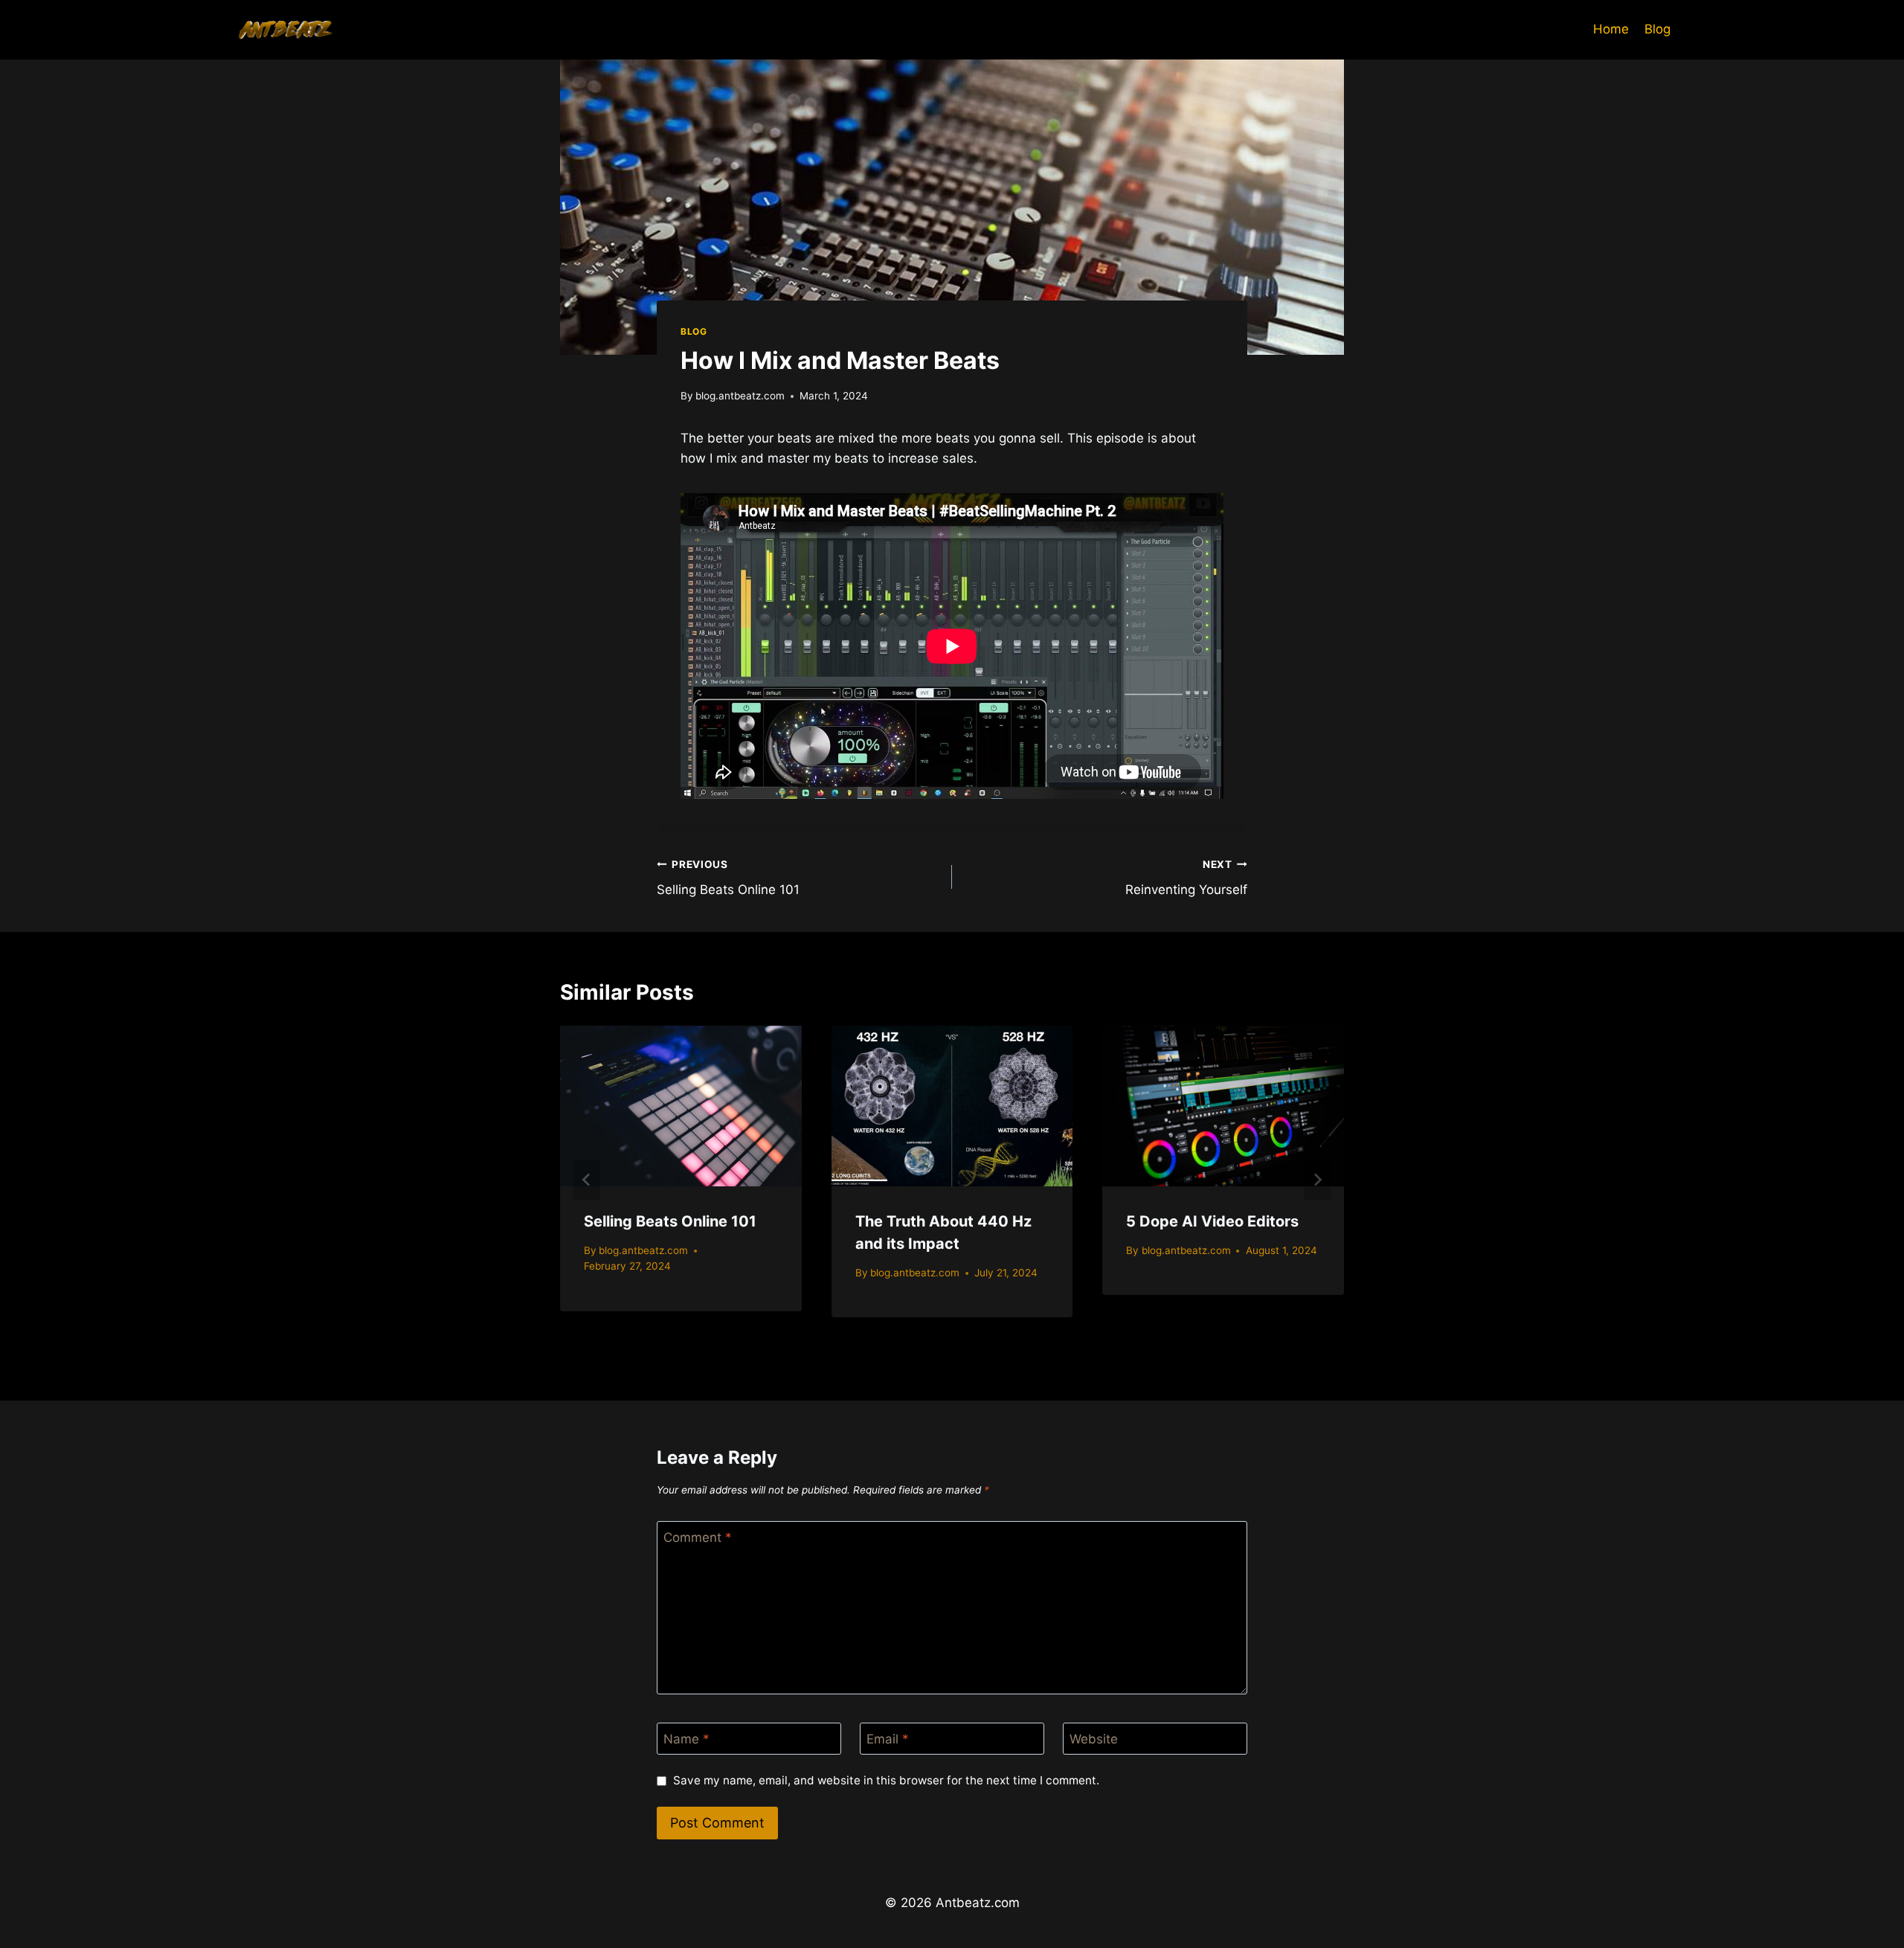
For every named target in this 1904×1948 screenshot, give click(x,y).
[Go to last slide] (587, 1180)
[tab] (922, 1346)
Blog (1657, 29)
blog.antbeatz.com (740, 396)
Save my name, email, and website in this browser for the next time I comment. (886, 1780)
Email (888, 1739)
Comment (698, 1537)
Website (1094, 1739)
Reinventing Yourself (1186, 878)
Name (686, 1739)
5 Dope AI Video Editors (1212, 1221)
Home (1611, 29)
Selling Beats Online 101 (728, 878)
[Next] (1317, 1180)
